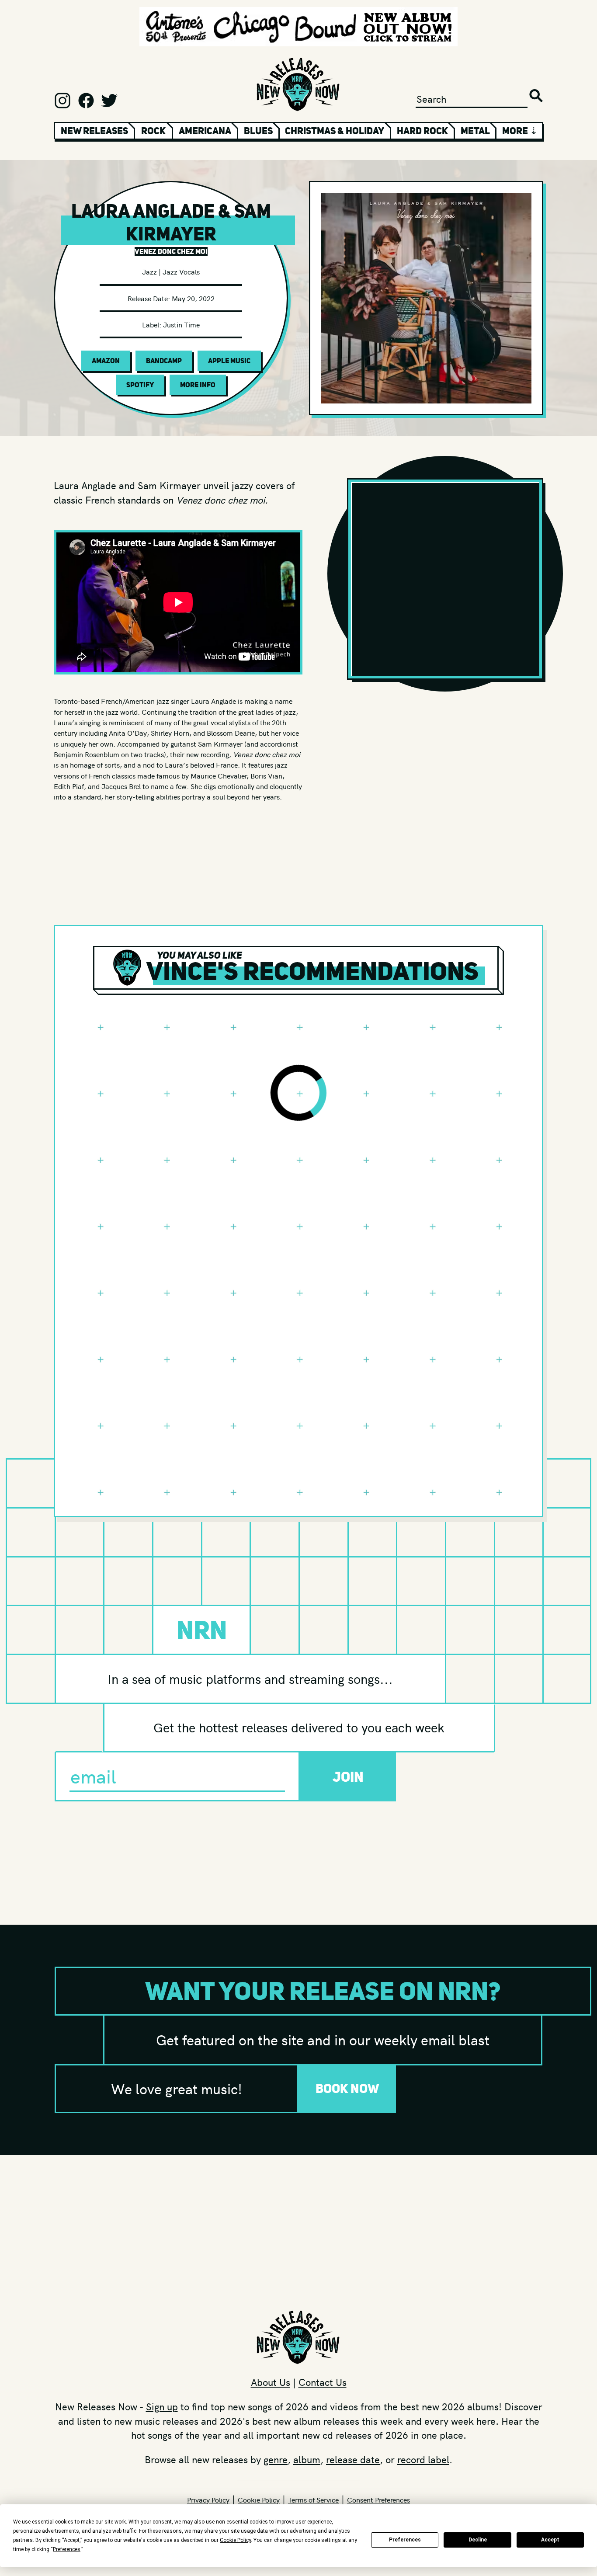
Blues (258, 131)
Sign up (162, 2406)
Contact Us (323, 2382)
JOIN (348, 1777)
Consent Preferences (378, 2500)
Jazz (149, 271)
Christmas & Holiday (335, 131)
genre (276, 2459)
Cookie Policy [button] (235, 2540)
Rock (153, 131)
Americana (205, 131)
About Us (271, 2382)
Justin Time (181, 324)
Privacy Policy (208, 2500)
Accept (550, 2540)
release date (353, 2459)
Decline (478, 2540)
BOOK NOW (347, 2088)
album (307, 2459)
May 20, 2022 (193, 298)
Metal (475, 131)
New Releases (94, 131)
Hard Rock (422, 131)
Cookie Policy (259, 2500)
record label (423, 2459)
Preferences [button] (67, 2549)
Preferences (405, 2540)
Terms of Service (313, 2500)
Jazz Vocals (181, 271)
